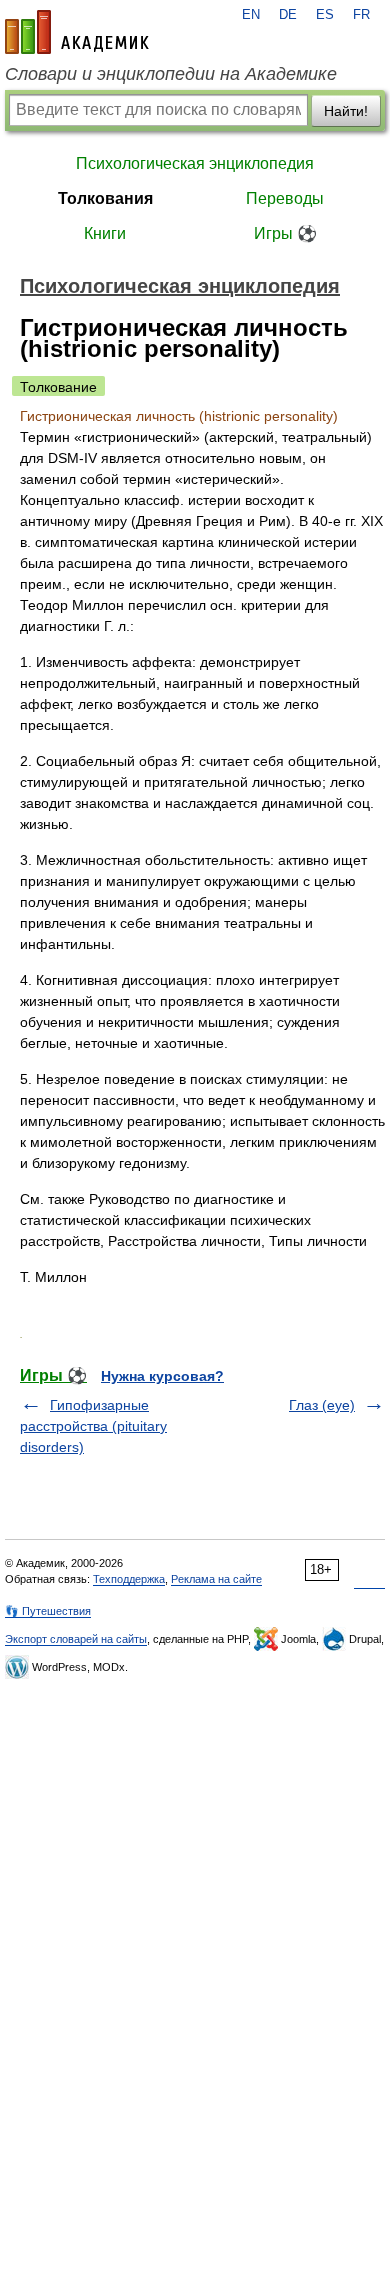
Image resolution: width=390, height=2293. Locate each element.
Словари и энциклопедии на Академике (171, 74)
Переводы (285, 198)
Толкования (105, 198)
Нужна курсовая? (162, 1376)
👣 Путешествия (48, 1611)
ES (325, 15)
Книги (105, 233)
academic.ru (77, 32)
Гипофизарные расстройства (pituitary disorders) (93, 1426)
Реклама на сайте (216, 1579)
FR (361, 15)
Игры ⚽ (285, 233)
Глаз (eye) (322, 1405)
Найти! (346, 111)
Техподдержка (129, 1579)
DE (288, 15)
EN (251, 15)
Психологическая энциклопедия (195, 163)
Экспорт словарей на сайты (76, 1639)
